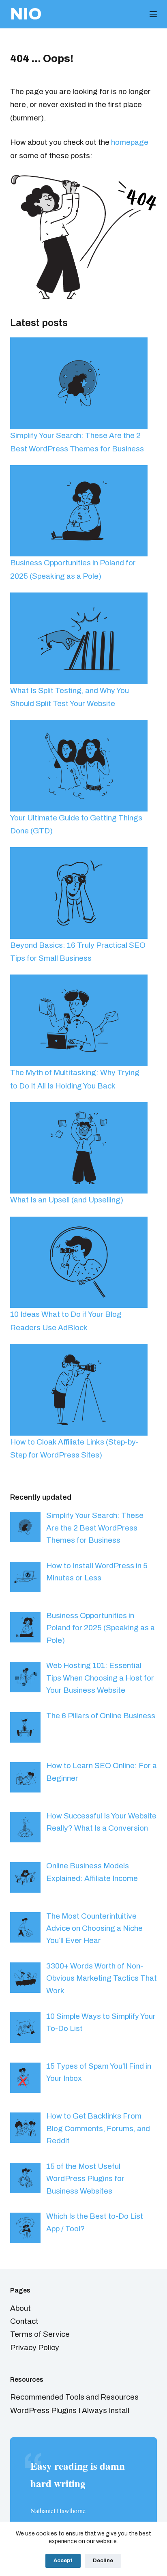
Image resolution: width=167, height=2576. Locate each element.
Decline (103, 2561)
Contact (24, 2321)
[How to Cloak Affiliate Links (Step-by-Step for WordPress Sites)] (79, 1390)
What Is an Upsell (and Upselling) (67, 1200)
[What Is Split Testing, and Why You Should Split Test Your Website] (79, 638)
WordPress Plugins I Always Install (70, 2410)
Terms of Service (40, 2334)
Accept (63, 2561)
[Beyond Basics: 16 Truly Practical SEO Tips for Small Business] (79, 893)
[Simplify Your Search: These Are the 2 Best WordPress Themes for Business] (79, 383)
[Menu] (153, 14)
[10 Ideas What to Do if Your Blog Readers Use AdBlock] (79, 1262)
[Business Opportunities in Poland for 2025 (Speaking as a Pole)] (79, 511)
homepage (130, 142)
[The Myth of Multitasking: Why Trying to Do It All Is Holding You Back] (79, 1020)
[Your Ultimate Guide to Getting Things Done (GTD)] (79, 766)
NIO (26, 14)
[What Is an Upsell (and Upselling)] (79, 1148)
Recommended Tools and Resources (74, 2397)
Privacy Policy (35, 2347)
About (20, 2308)
